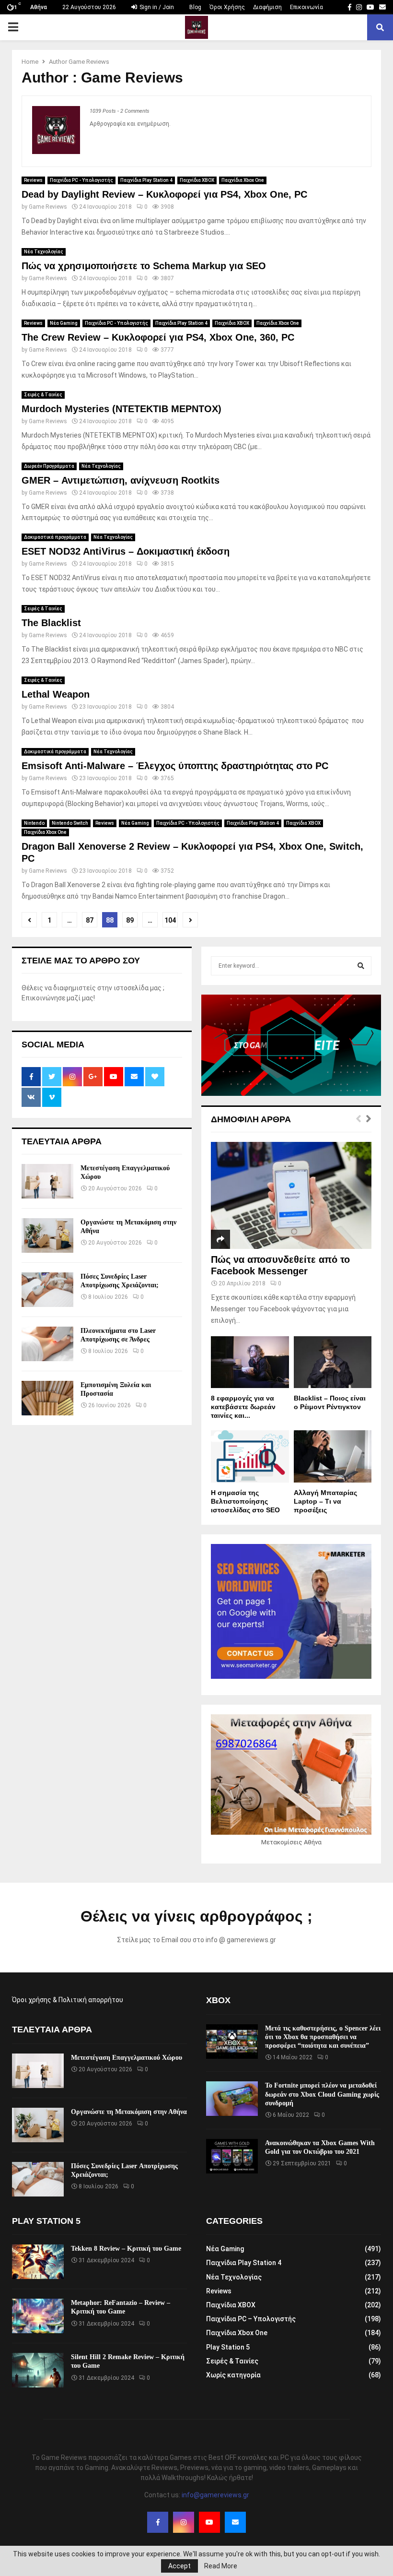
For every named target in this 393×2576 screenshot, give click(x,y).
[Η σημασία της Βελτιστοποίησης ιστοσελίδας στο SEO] (250, 1456)
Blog (195, 7)
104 (170, 920)
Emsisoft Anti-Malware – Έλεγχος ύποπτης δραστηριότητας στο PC (175, 766)
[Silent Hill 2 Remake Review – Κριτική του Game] (38, 2370)
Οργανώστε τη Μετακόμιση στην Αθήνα (129, 2112)
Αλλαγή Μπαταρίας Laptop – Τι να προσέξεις (325, 1501)
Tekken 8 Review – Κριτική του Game (126, 2249)
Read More (221, 2566)
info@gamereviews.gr (215, 2495)
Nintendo (34, 823)
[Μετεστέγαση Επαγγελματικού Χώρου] (47, 1181)
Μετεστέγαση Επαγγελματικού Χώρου (127, 2058)
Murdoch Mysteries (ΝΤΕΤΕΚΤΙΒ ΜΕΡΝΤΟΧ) (121, 409)
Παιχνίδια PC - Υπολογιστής (81, 180)
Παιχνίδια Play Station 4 (146, 180)
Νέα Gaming (64, 323)
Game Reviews (89, 62)
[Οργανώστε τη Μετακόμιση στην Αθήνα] (47, 1235)
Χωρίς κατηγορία (233, 2375)
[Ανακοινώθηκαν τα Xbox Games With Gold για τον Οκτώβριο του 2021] (232, 2156)
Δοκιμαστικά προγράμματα (55, 537)
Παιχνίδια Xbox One (243, 180)
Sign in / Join (156, 7)
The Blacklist (51, 623)
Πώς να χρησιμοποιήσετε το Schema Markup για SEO (144, 266)
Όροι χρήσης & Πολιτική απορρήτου (68, 2000)
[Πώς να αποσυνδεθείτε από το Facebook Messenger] (291, 1195)
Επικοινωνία (306, 7)
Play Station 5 (228, 2347)
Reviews (33, 180)
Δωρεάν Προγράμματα (49, 466)
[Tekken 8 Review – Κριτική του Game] (38, 2262)
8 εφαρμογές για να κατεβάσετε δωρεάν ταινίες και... (243, 1407)
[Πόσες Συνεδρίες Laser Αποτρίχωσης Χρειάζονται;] (47, 1290)
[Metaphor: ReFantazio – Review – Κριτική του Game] (38, 2316)
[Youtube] (209, 2522)
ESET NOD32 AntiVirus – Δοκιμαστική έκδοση (126, 551)
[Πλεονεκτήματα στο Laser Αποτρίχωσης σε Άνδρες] (47, 1344)
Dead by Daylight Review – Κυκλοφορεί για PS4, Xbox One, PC (164, 194)
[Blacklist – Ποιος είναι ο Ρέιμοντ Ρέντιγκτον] (333, 1362)
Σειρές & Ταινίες (43, 395)
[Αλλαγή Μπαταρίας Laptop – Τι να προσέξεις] (333, 1456)
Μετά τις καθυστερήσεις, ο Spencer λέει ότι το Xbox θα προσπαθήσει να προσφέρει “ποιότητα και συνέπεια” (323, 2037)
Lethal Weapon (56, 694)
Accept (179, 2566)
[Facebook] (158, 2522)
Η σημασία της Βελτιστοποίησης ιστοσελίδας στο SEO (245, 1501)
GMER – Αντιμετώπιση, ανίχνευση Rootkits (121, 480)
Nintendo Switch (70, 823)
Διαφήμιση (267, 7)
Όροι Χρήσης (227, 7)
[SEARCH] (361, 966)
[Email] (235, 2522)
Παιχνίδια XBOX (197, 180)
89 (130, 920)
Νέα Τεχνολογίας (44, 252)
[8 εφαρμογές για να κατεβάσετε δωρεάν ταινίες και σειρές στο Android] (250, 1362)
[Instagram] (184, 2522)
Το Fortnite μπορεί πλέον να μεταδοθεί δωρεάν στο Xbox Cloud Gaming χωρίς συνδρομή (322, 2094)
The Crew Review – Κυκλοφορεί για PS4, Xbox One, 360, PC (158, 337)
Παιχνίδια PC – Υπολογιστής (251, 2319)
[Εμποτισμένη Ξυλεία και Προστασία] (47, 1398)
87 (90, 920)
